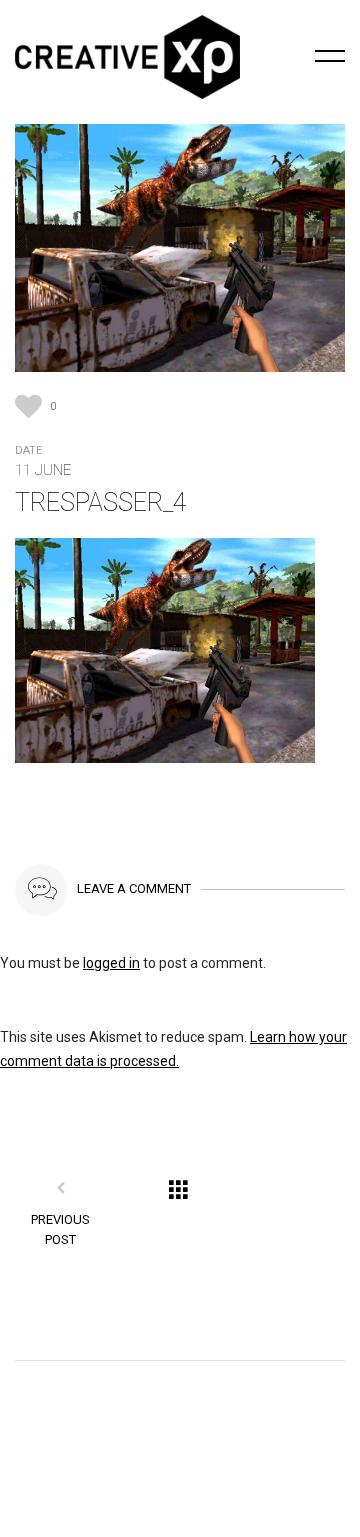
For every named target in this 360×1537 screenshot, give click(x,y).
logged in (111, 963)
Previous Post (60, 1229)
